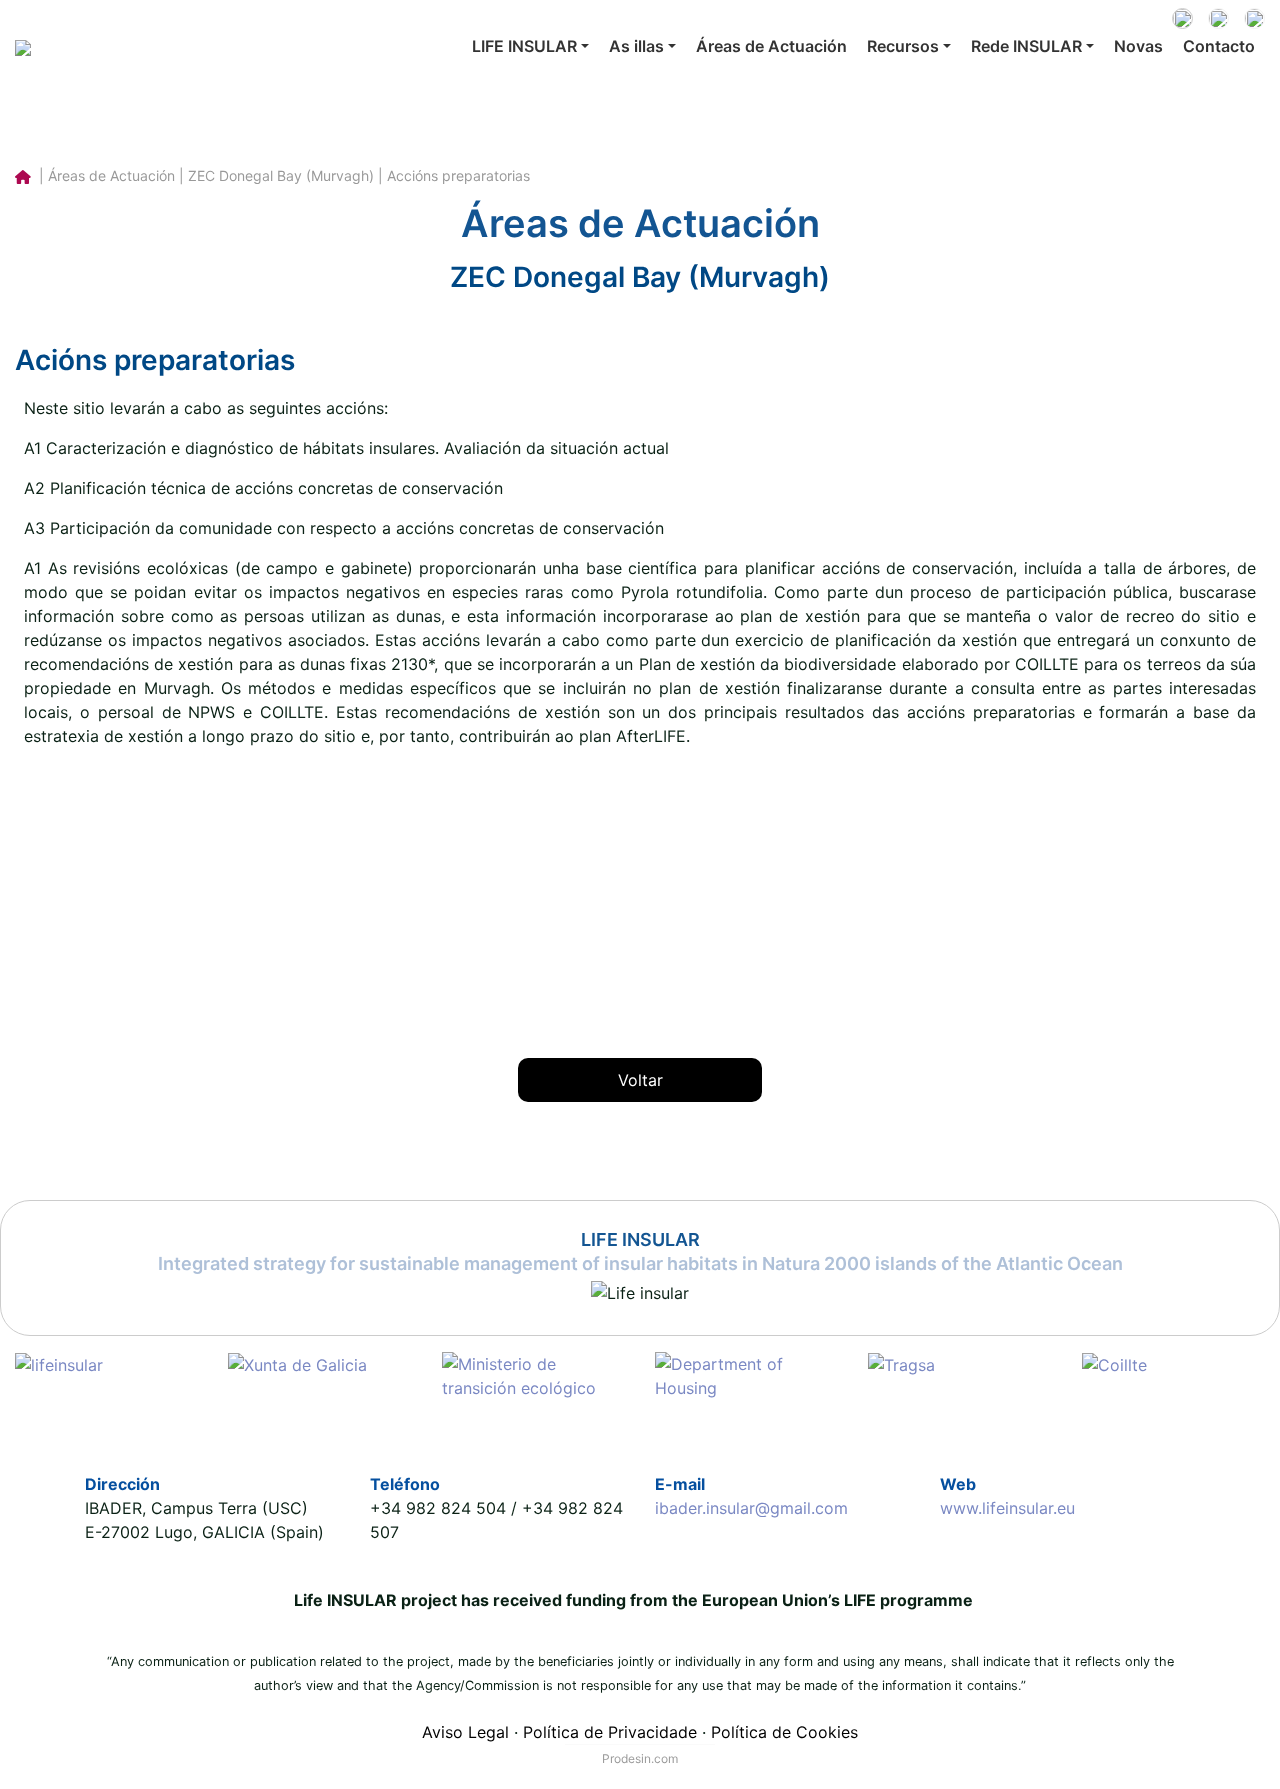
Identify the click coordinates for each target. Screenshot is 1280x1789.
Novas (1138, 46)
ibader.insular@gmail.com (751, 1508)
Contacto (1219, 46)
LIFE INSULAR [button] (524, 46)
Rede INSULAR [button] (1026, 46)
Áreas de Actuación (771, 46)
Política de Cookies (784, 1732)
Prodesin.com (640, 1758)
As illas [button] (636, 46)
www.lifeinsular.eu (1007, 1508)
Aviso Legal (465, 1732)
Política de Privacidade (610, 1732)
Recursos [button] (903, 46)
